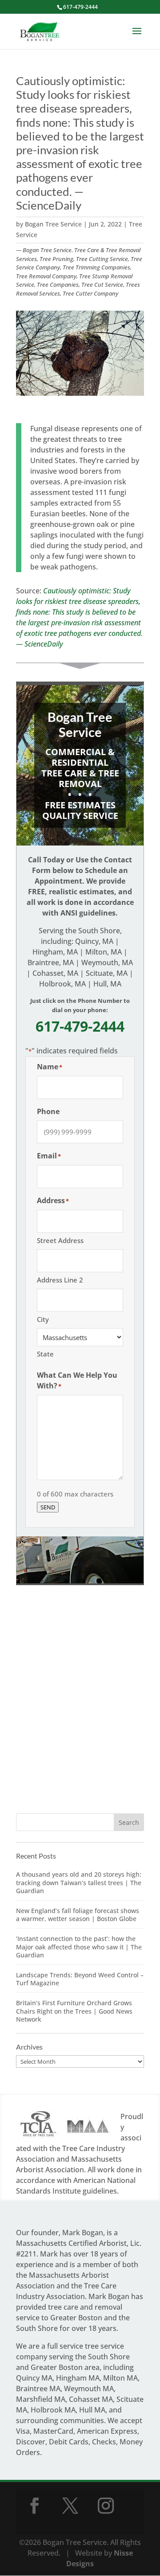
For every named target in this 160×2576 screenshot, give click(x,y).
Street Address (60, 1240)
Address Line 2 (60, 1280)
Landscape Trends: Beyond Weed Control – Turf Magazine (80, 1979)
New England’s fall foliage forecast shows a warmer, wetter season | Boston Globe (78, 1915)
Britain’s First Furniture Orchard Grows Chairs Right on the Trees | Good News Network (74, 2011)
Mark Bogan (83, 2233)
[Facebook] (35, 2506)
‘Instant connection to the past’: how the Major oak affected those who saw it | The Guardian (79, 1947)
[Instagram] (106, 2506)
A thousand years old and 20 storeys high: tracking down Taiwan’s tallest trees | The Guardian (79, 1882)
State (45, 1354)
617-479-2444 (80, 7)
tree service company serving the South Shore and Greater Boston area (73, 2357)
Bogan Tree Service (53, 224)
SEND (48, 1507)
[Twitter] (70, 2506)
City (43, 1319)
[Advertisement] (80, 1709)
